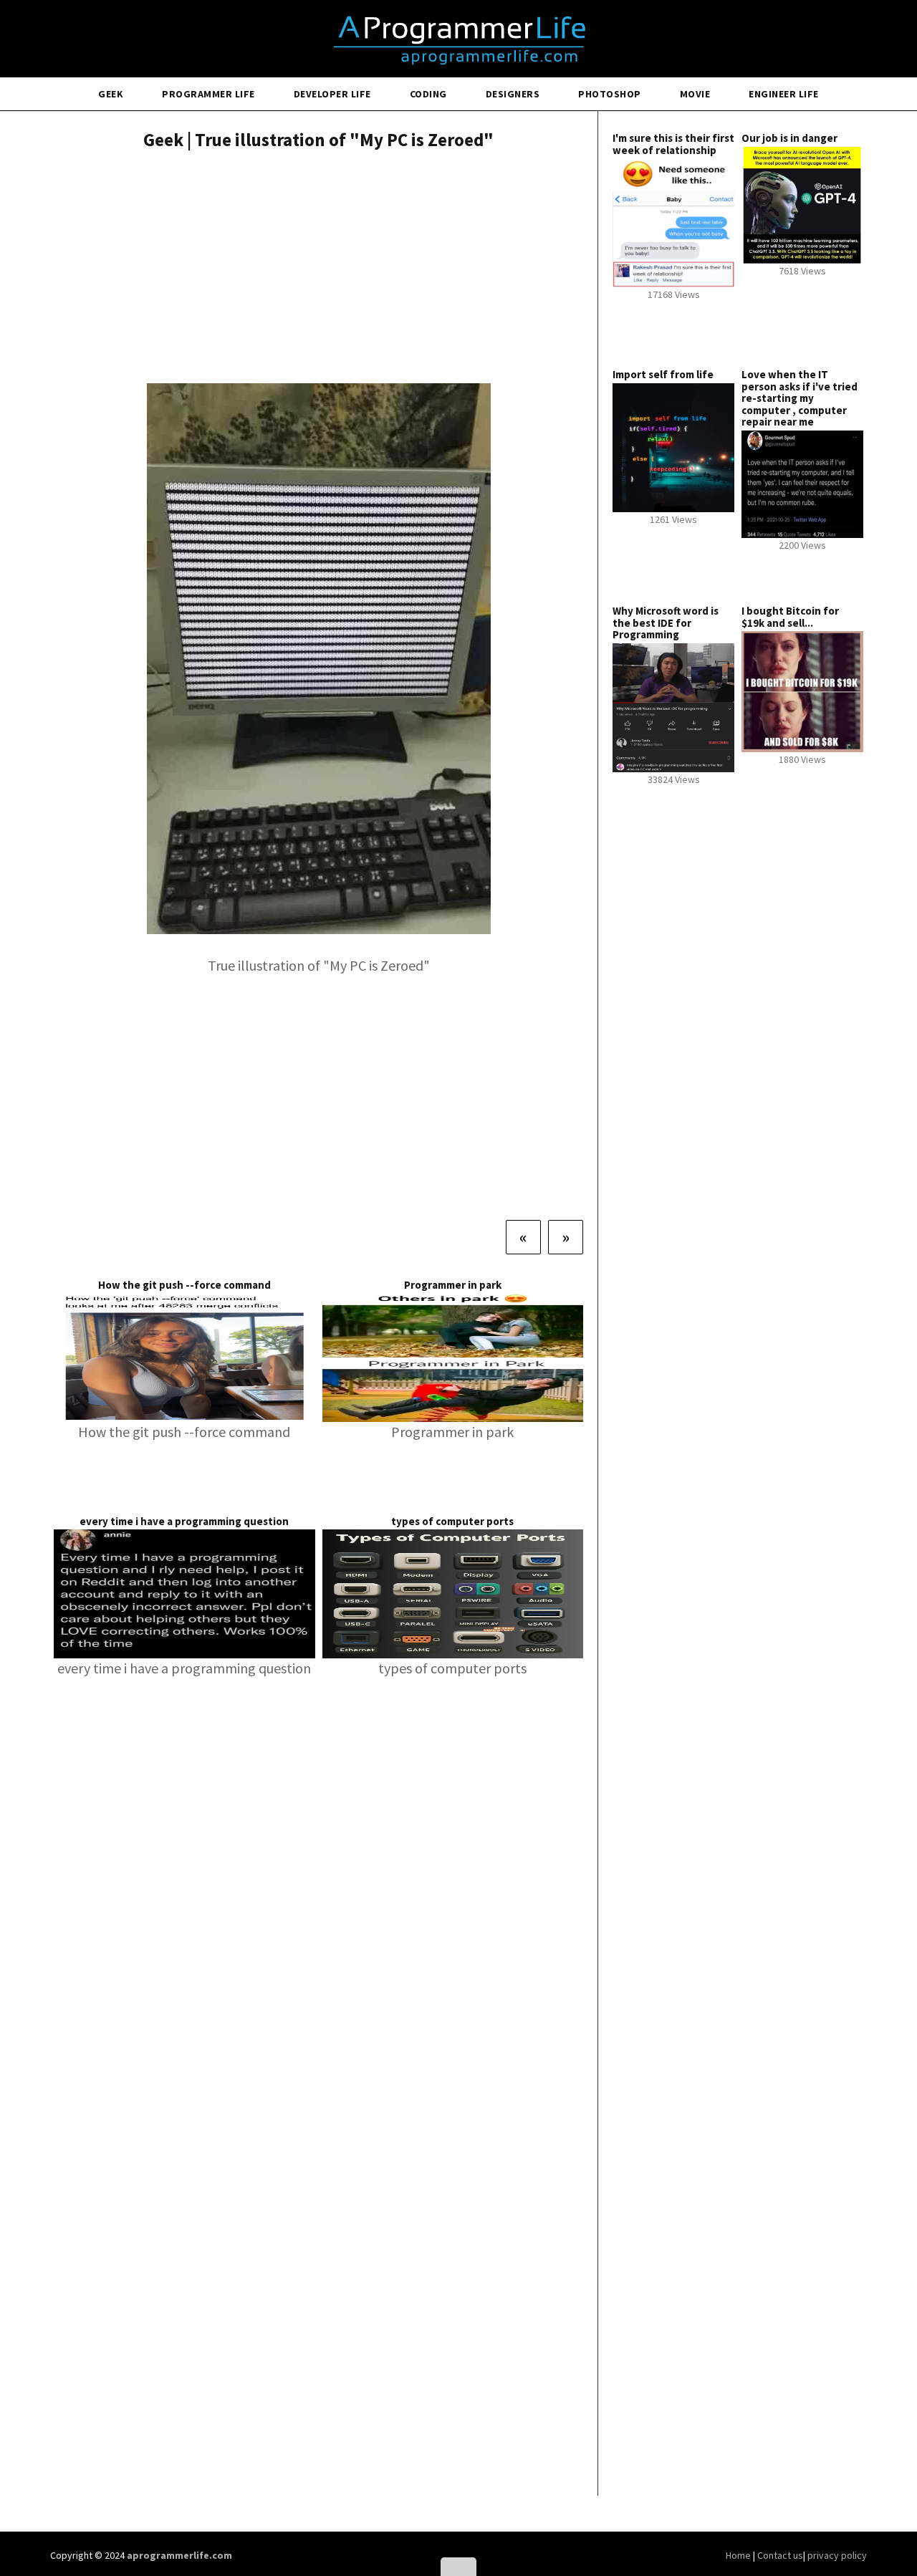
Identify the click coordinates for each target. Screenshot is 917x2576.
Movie (695, 94)
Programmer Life (208, 94)
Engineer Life (784, 94)
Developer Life (332, 94)
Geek (111, 94)
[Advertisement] (318, 269)
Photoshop (610, 94)
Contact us (780, 2555)
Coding (428, 94)
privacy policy (837, 2555)
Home (739, 2555)
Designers (513, 94)
